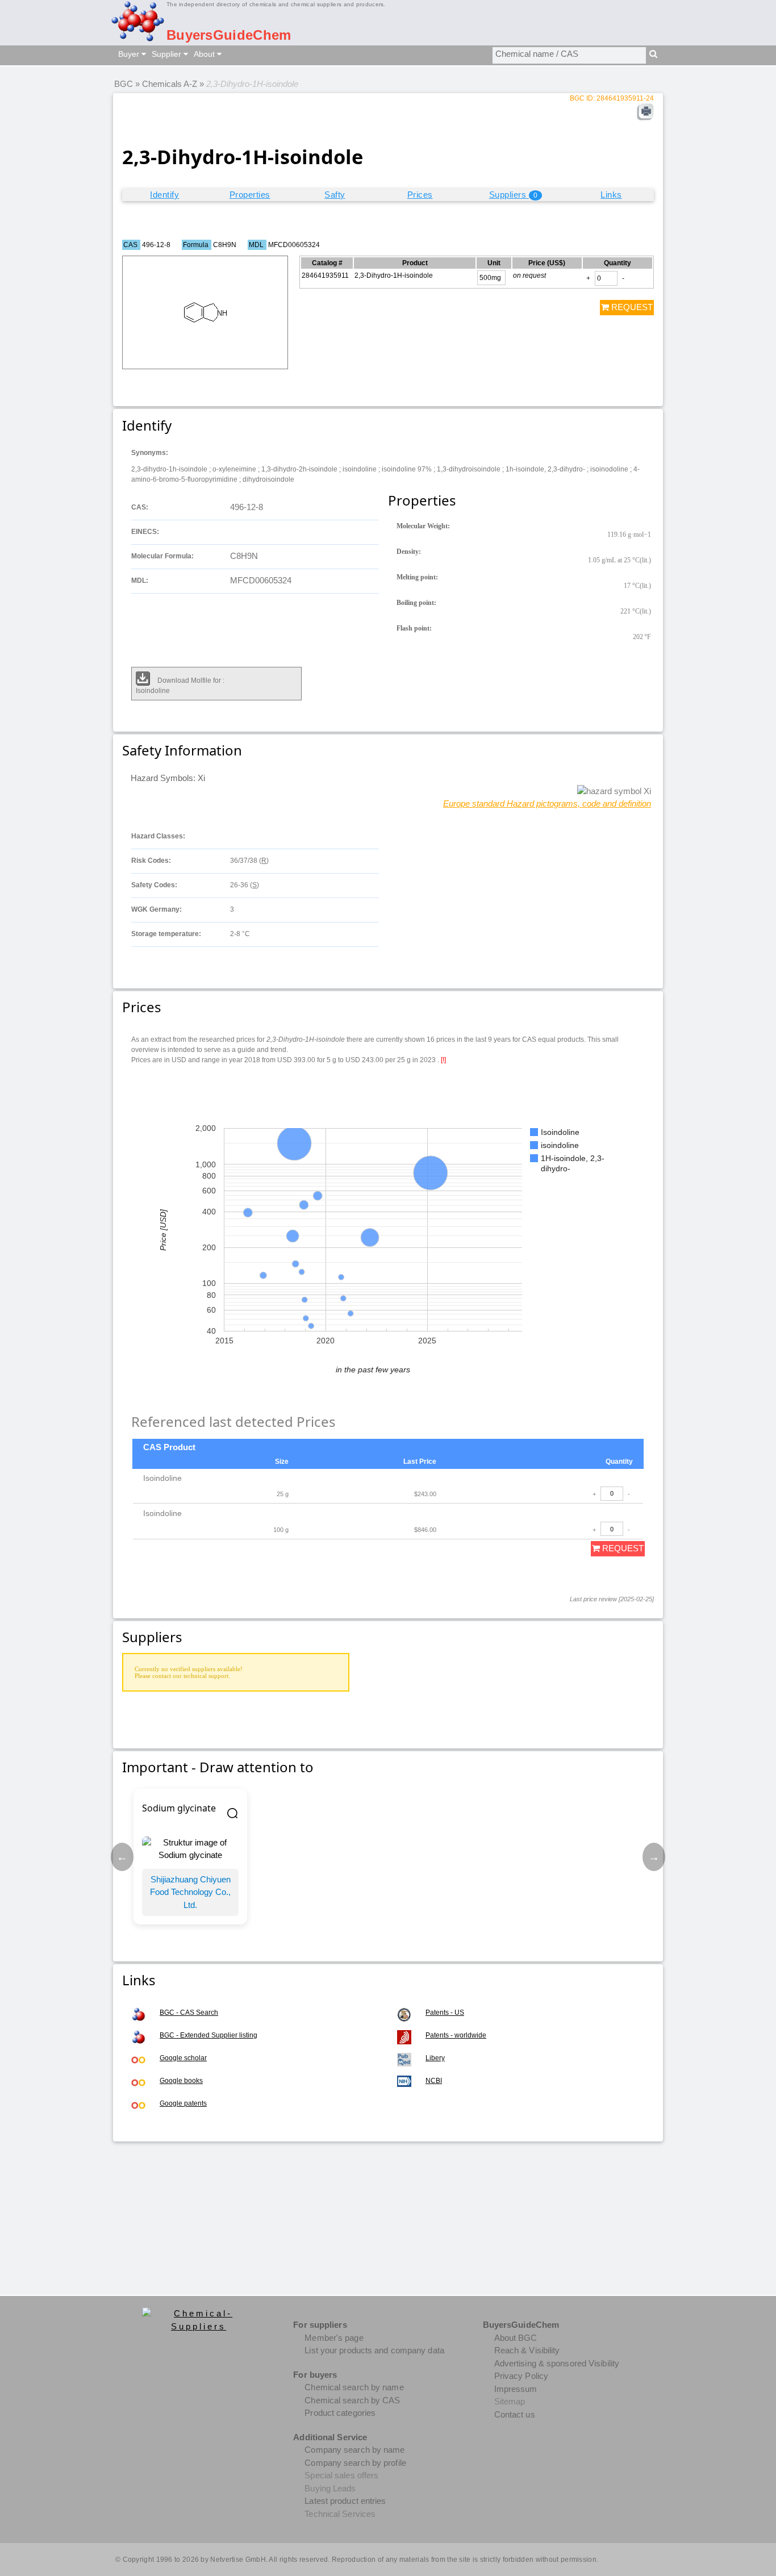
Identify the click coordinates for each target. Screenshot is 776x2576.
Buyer (130, 54)
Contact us (515, 2414)
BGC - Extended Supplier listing (208, 2035)
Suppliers (514, 195)
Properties (250, 195)
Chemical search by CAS (352, 2400)
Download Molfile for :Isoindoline (180, 686)
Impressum (516, 2389)
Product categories (340, 2413)
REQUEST (631, 307)
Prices (420, 195)
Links (611, 195)
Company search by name (354, 2450)
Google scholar (183, 2058)
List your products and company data (374, 2350)
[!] (443, 1059)
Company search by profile (355, 2463)
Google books (181, 2081)
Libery (435, 2058)
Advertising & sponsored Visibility (557, 2363)
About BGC (516, 2338)
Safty (335, 195)
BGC (124, 84)
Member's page (334, 2338)
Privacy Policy (521, 2376)
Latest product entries (345, 2501)
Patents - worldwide (456, 2035)
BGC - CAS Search (189, 2013)
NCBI (434, 2081)
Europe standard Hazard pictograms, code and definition (547, 803)
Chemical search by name (354, 2387)
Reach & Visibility (527, 2350)
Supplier (168, 54)
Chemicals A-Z (170, 84)
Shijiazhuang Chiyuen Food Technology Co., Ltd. (190, 1892)
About (205, 54)
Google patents (183, 2103)
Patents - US (445, 2013)
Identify (164, 195)
